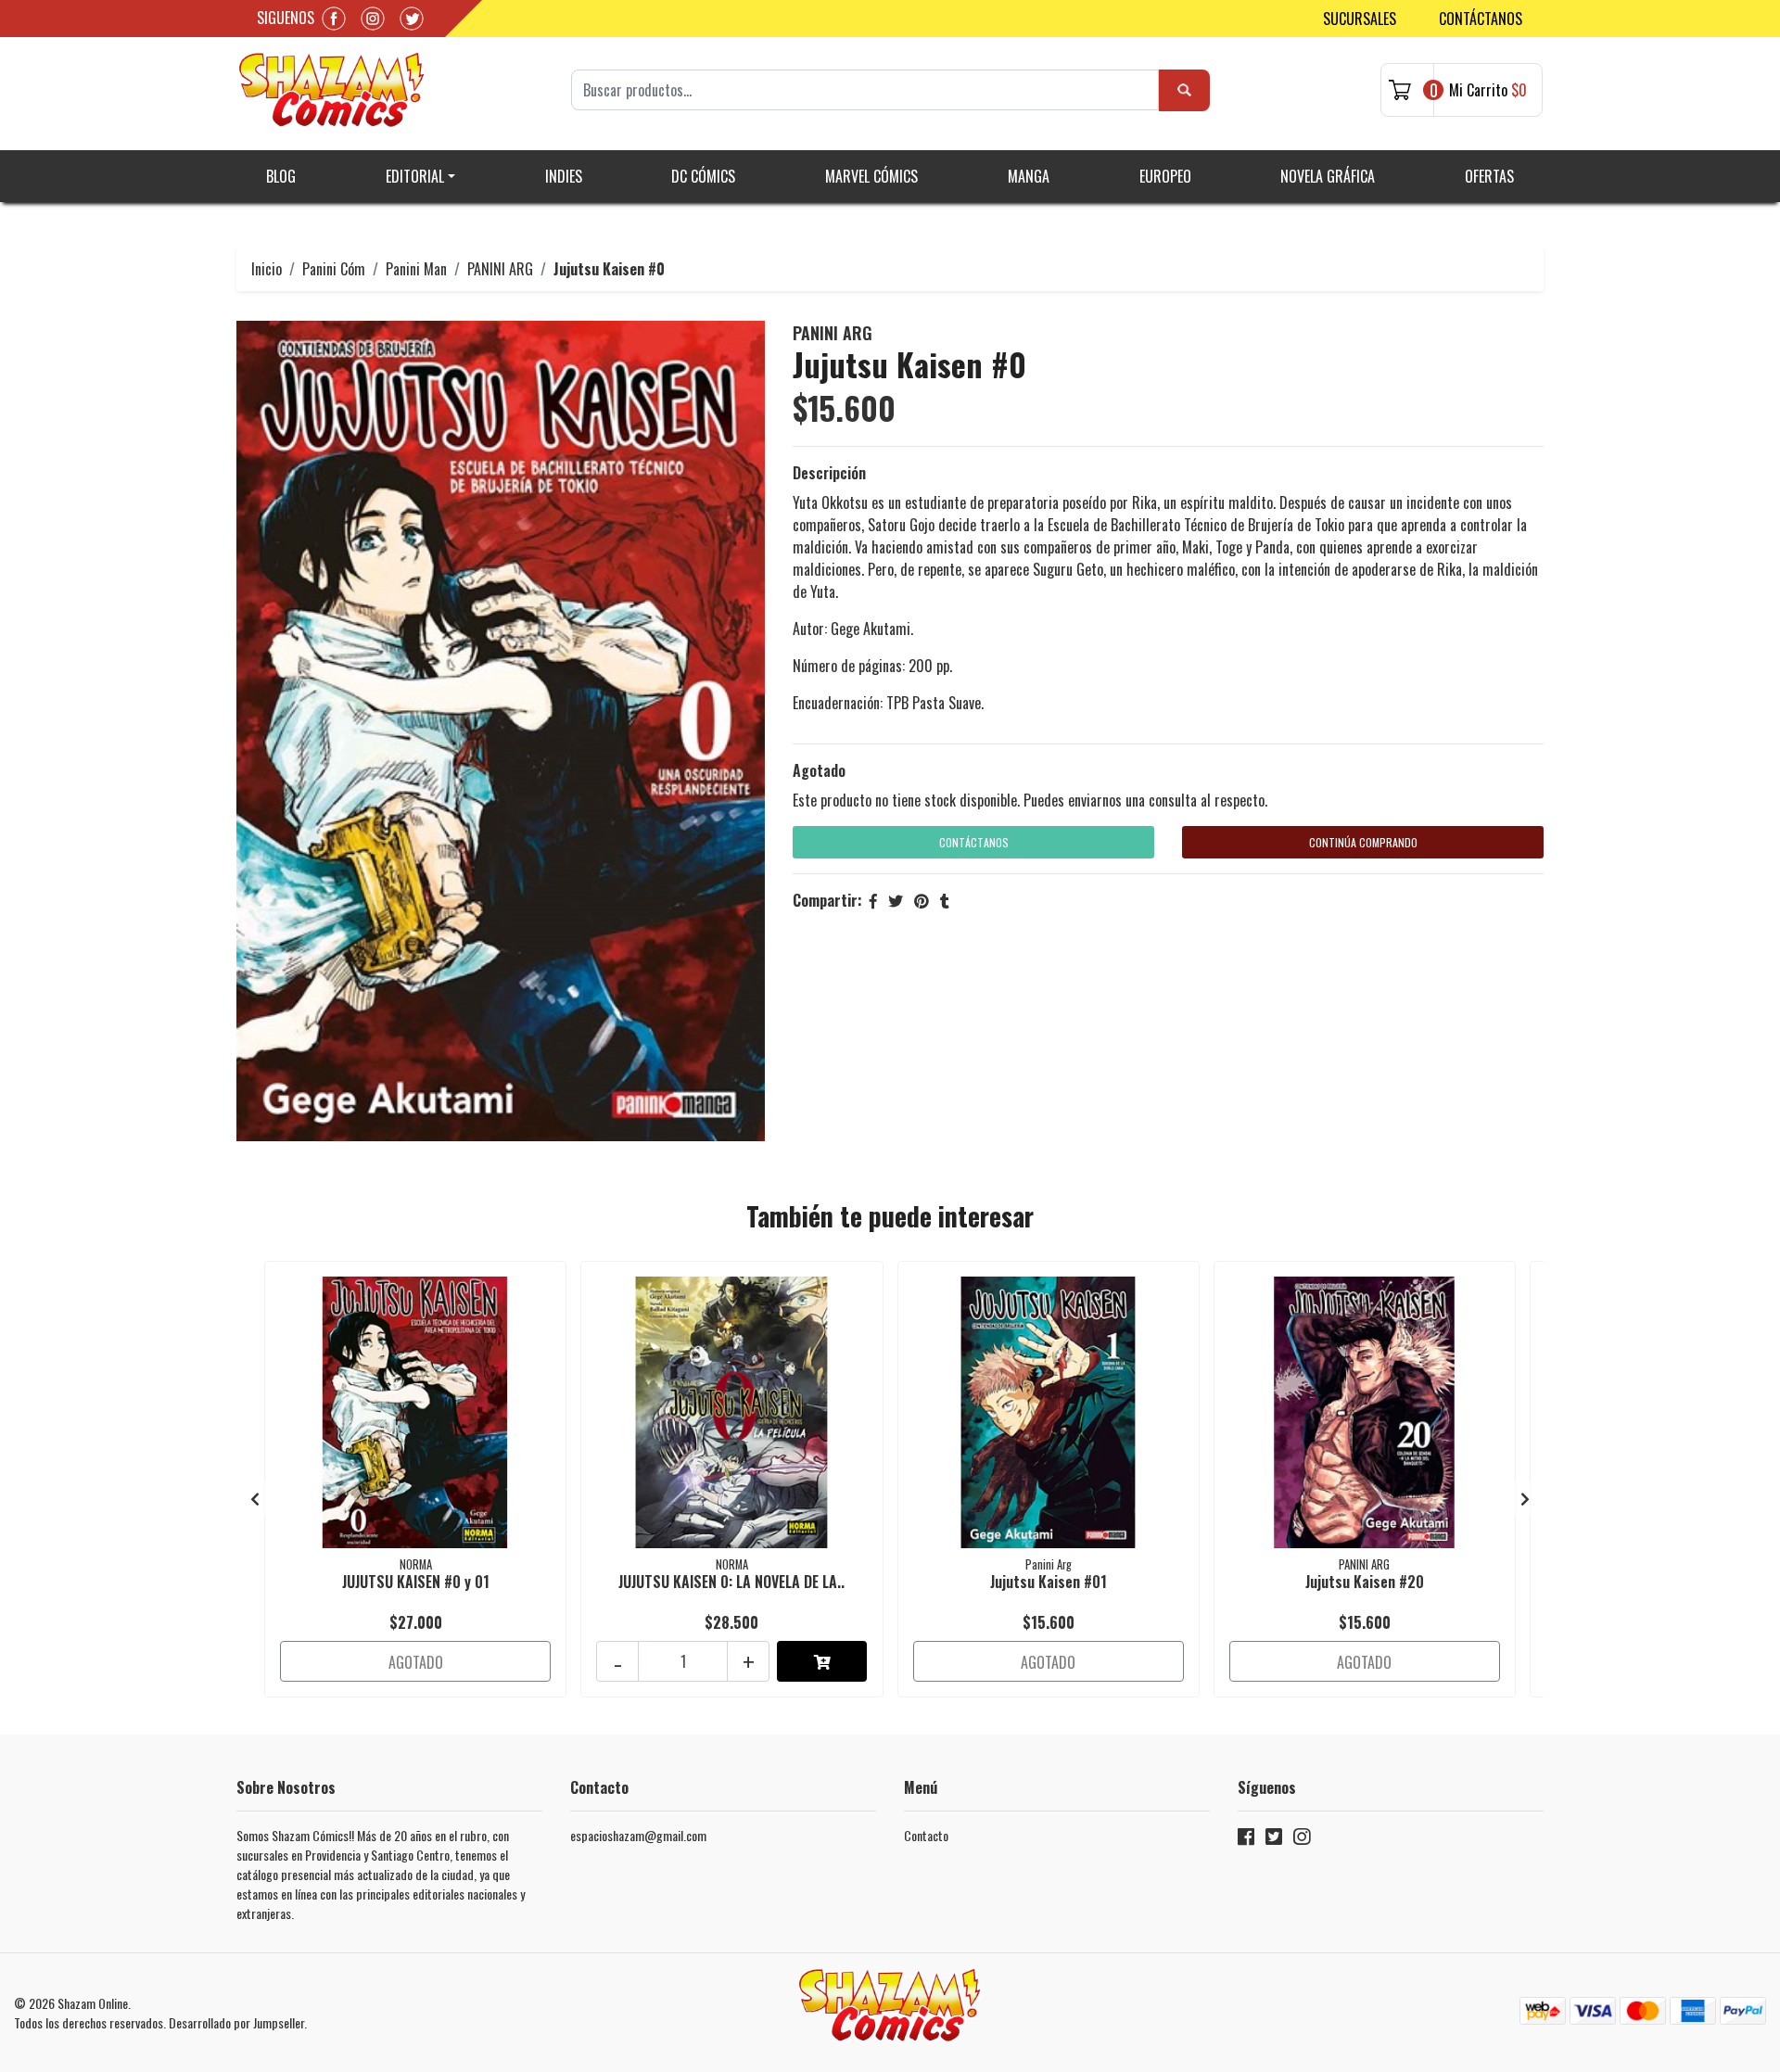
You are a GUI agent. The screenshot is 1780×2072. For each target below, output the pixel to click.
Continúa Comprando (1363, 842)
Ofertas (1489, 176)
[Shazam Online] (332, 90)
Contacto (926, 1835)
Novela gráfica (1328, 176)
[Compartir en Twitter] (896, 900)
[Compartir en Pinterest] (922, 900)
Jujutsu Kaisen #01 (1049, 1582)
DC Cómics (703, 176)
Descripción (829, 473)
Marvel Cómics (871, 176)
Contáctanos (1481, 19)
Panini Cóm (334, 269)
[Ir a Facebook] (1246, 1840)
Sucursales (1360, 19)
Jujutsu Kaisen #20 (1365, 1582)
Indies (564, 176)
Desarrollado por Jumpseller (236, 2022)
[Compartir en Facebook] (873, 900)
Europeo (1165, 176)
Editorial (415, 176)
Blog (281, 176)
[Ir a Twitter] (1274, 1840)
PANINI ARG (500, 269)
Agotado (819, 770)
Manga (1029, 176)
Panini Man (416, 269)
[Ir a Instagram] (1302, 1840)
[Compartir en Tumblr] (945, 900)
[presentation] (255, 1498)
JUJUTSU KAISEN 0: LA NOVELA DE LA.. (731, 1582)
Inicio (267, 269)
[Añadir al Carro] (822, 1661)
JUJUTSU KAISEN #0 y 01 (416, 1582)
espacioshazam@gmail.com (638, 1835)
